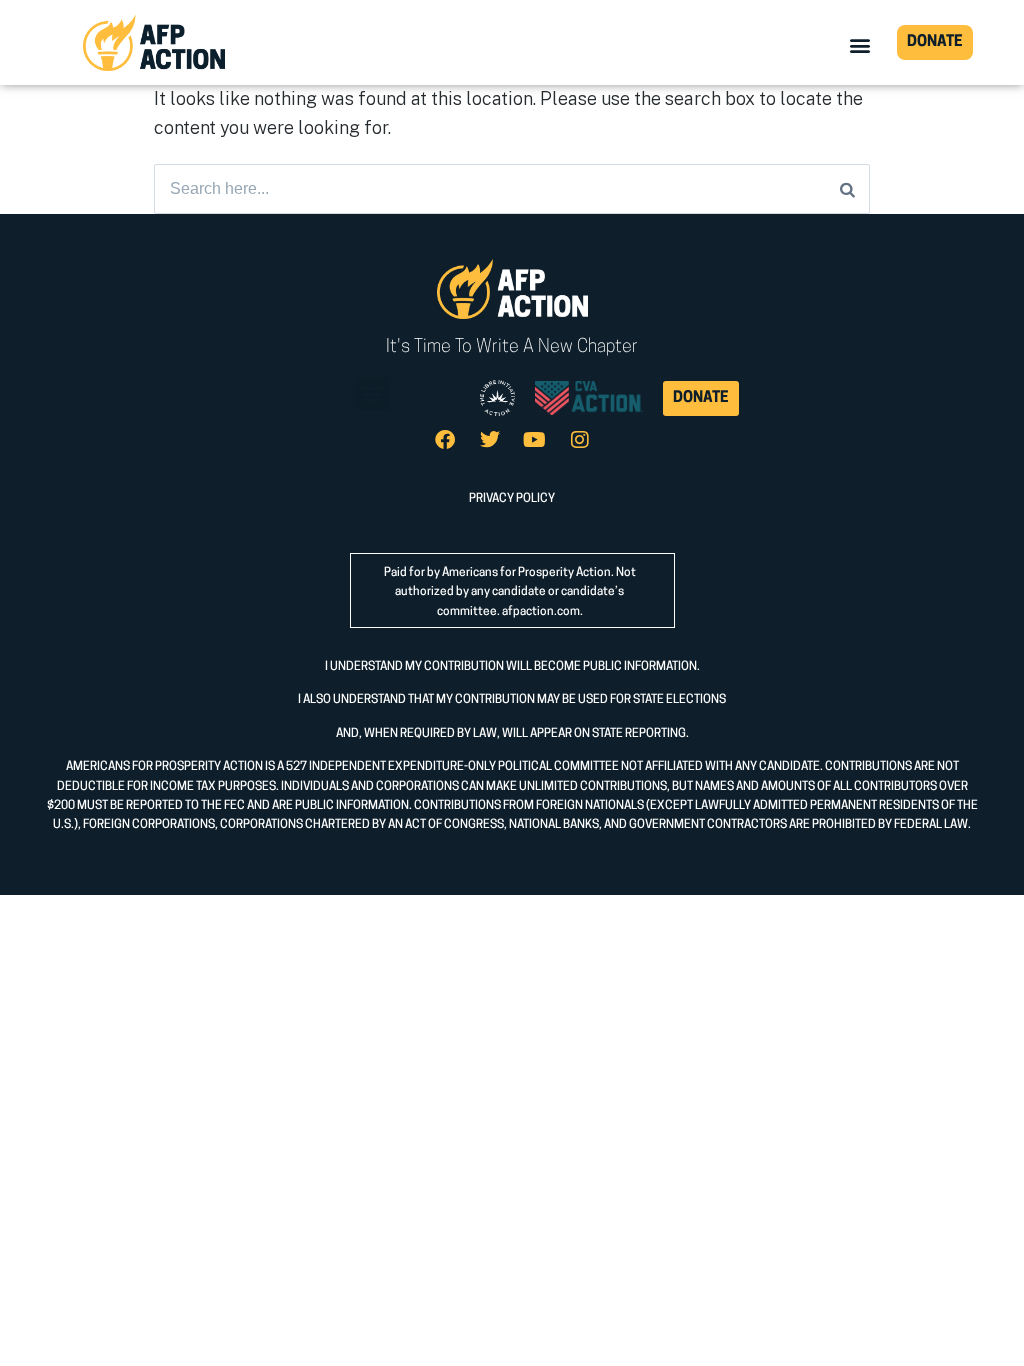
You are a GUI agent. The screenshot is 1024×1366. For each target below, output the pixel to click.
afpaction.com (541, 612)
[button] (860, 44)
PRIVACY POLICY (512, 499)
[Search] (847, 189)
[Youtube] (535, 440)
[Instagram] (580, 440)
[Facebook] (445, 440)
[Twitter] (490, 440)
